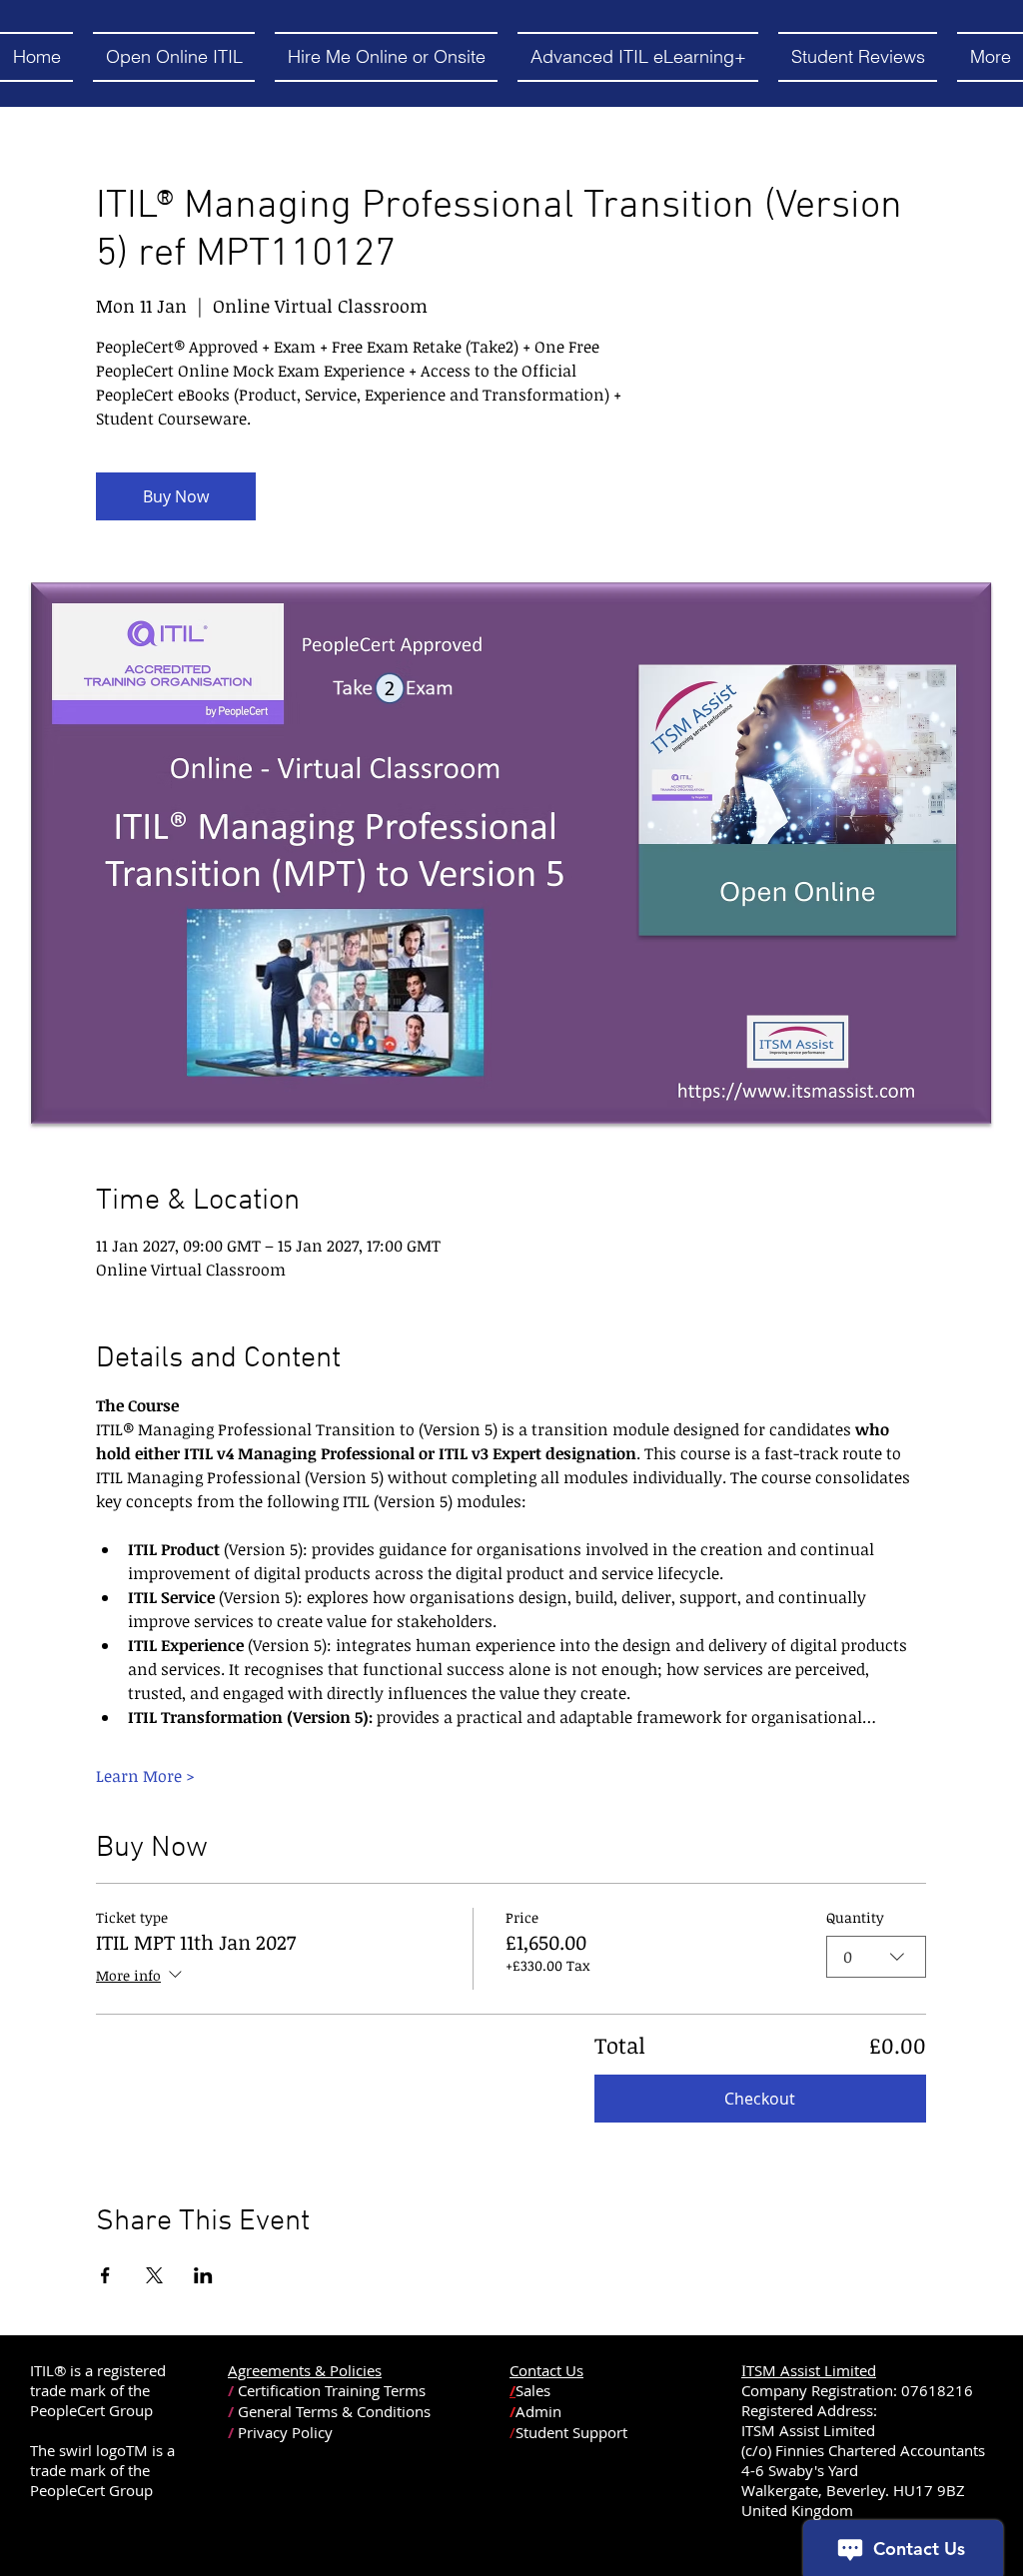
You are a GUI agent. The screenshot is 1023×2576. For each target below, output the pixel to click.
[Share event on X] (154, 2275)
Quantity (855, 1917)
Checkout (760, 2099)
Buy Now (176, 496)
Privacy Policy (285, 2432)
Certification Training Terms (332, 2390)
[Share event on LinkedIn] (203, 2275)
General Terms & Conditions (334, 2411)
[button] (174, 57)
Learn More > (145, 1776)
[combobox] (876, 1957)
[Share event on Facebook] (105, 2275)
